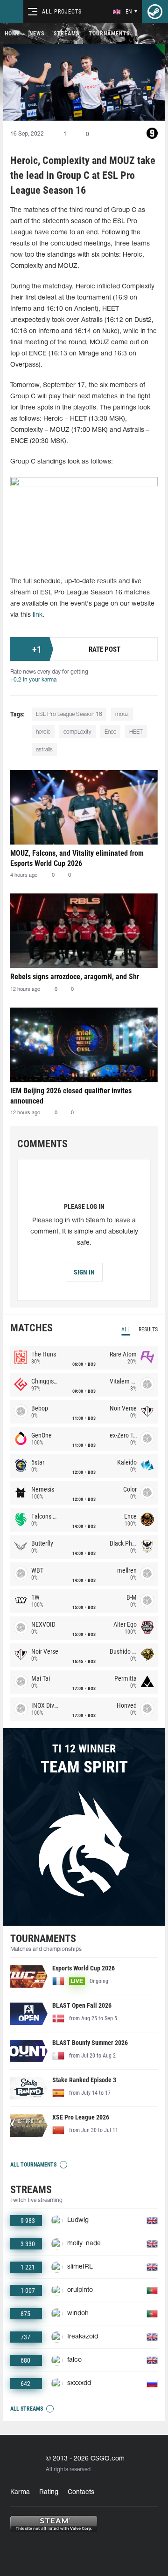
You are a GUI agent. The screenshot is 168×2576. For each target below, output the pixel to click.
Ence (110, 732)
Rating (49, 2492)
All (126, 1329)
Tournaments (109, 34)
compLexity (77, 732)
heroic (43, 732)
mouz (122, 714)
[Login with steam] (155, 12)
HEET (136, 732)
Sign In (84, 1272)
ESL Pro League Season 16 (69, 714)
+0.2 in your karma (33, 680)
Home (12, 34)
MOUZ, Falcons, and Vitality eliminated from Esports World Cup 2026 (77, 858)
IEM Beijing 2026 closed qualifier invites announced (71, 1096)
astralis (44, 750)
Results (148, 1329)
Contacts (81, 2492)
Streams (66, 34)
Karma (20, 2492)
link (38, 615)
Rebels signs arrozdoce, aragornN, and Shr (75, 977)
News (37, 34)
